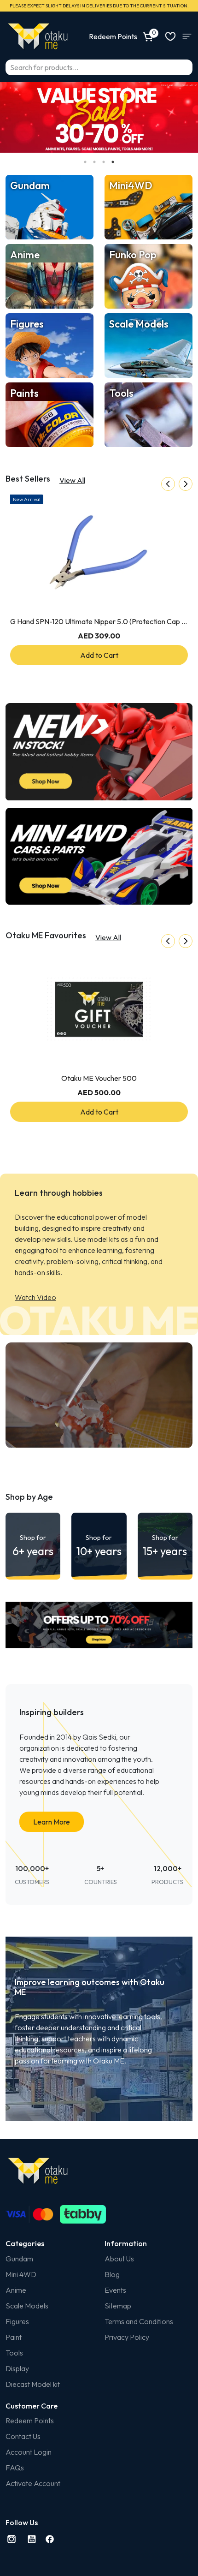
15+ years (165, 1546)
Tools (14, 2353)
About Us (119, 2259)
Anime (16, 2290)
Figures (17, 2321)
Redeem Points (30, 2421)
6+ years (33, 1546)
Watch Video (35, 1297)
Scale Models (27, 2306)
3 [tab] (104, 162)
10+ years (99, 1546)
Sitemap (118, 2306)
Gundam (19, 2259)
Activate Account (33, 2483)
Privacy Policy (127, 2337)
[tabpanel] (99, 117)
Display (17, 2368)
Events (115, 2290)
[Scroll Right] (186, 484)
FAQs (15, 2468)
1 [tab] (85, 162)
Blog (112, 2274)
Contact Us (23, 2436)
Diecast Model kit (33, 2384)
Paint (14, 2337)
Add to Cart (99, 655)
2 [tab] (94, 162)
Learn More (52, 1822)
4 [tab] (113, 162)
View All (72, 480)
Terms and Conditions (139, 2321)
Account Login (29, 2452)
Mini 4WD (21, 2274)
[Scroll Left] (168, 484)
